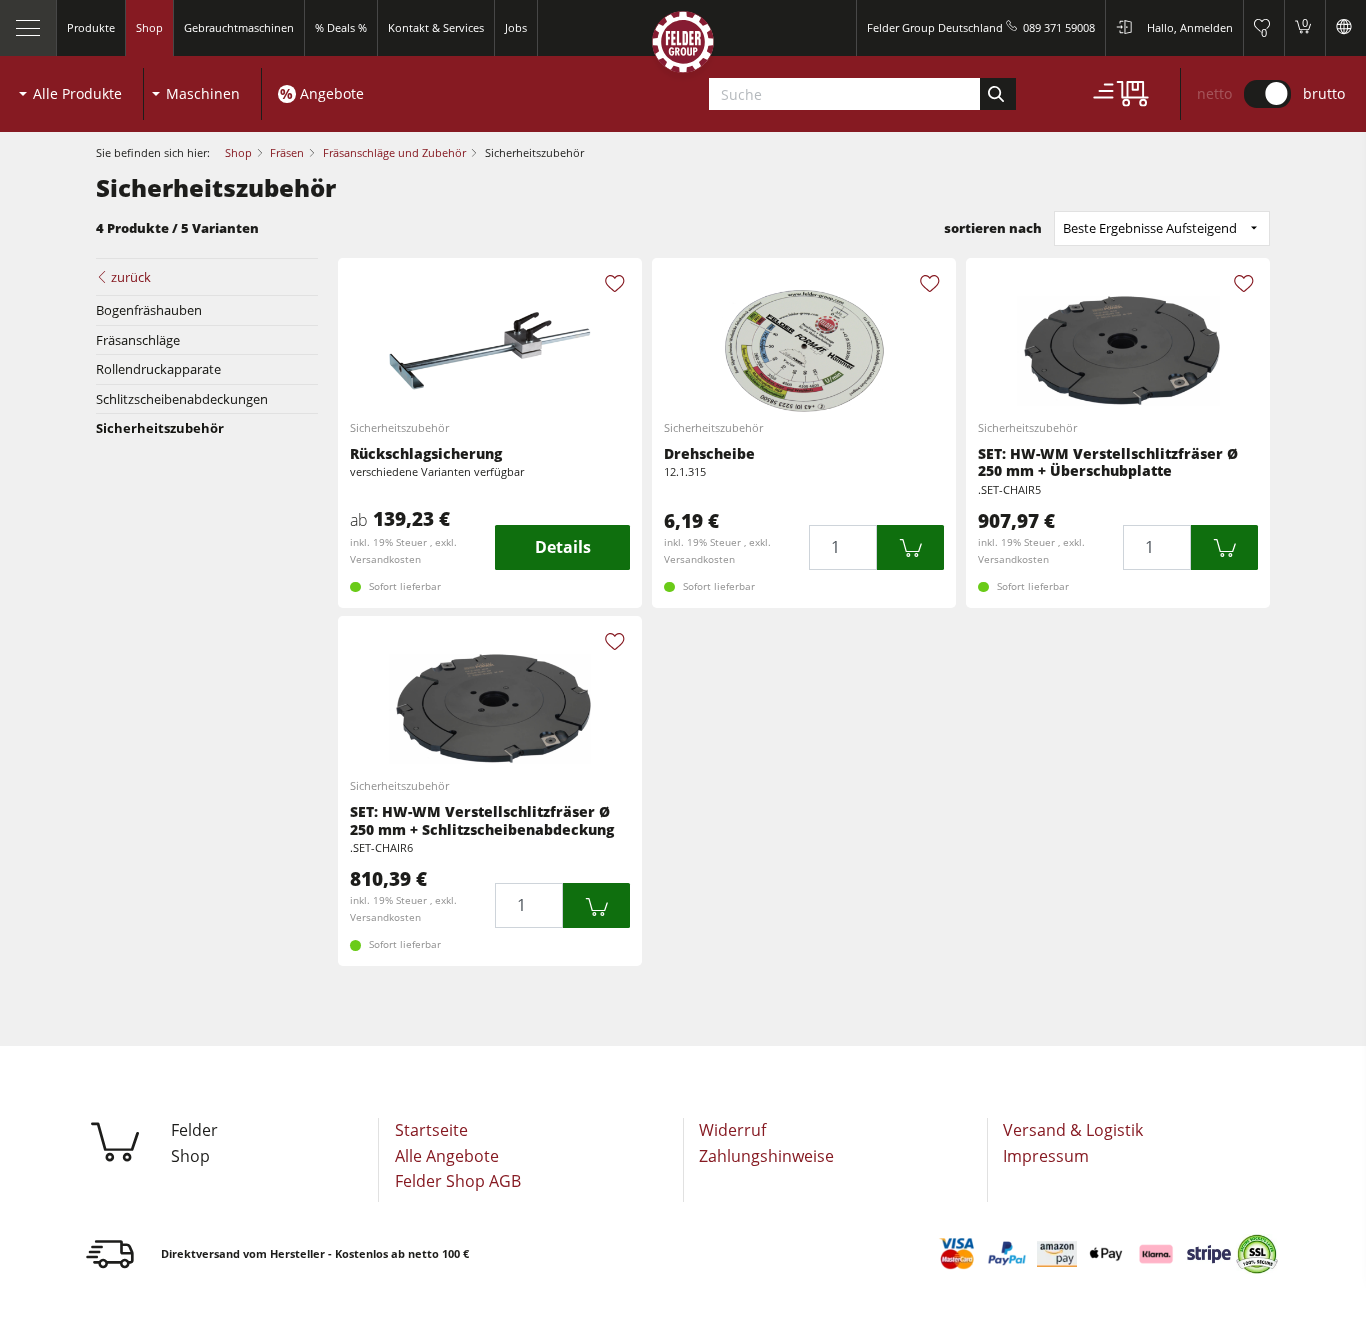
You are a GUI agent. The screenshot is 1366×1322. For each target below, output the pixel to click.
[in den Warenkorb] (911, 547)
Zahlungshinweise (766, 1156)
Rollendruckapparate (158, 369)
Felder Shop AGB (458, 1181)
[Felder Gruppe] (683, 46)
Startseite (431, 1130)
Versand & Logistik (1073, 1130)
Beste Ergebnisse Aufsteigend (1150, 228)
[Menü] (28, 28)
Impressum (1046, 1156)
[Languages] (1345, 28)
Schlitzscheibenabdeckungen (182, 399)
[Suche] (997, 94)
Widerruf (732, 1130)
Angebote (332, 93)
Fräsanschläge (138, 340)
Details (563, 547)
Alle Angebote (447, 1156)
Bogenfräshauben (149, 310)
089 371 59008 (1059, 27)
